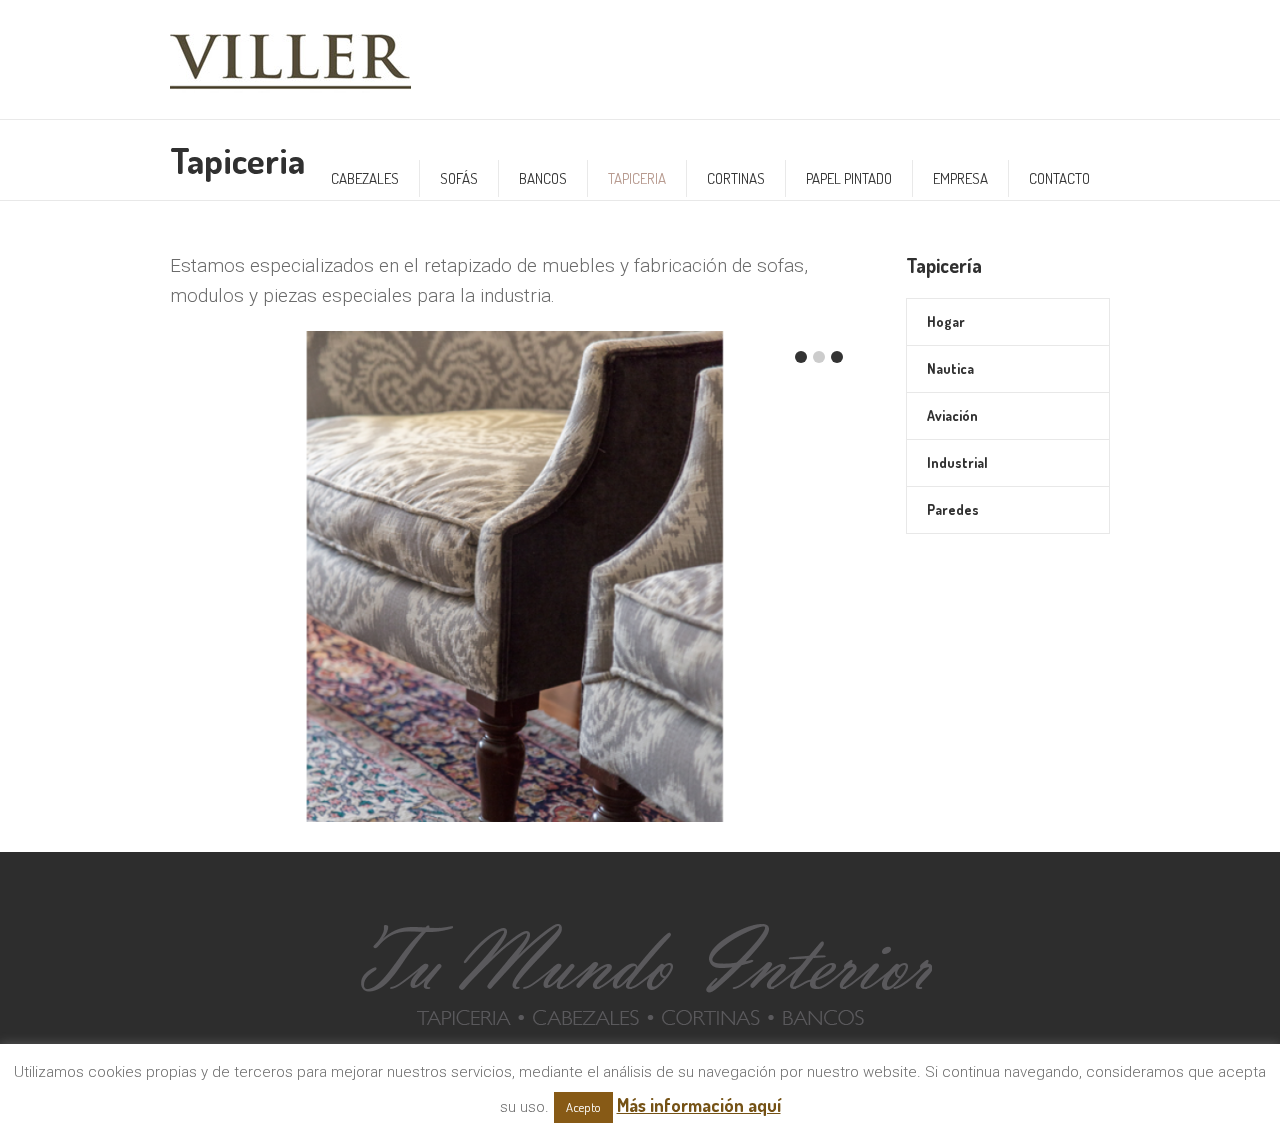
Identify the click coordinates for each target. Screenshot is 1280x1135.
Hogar (946, 321)
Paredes (953, 509)
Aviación (952, 415)
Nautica (950, 368)
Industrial (957, 462)
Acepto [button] (583, 1107)
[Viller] (640, 968)
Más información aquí (699, 1105)
